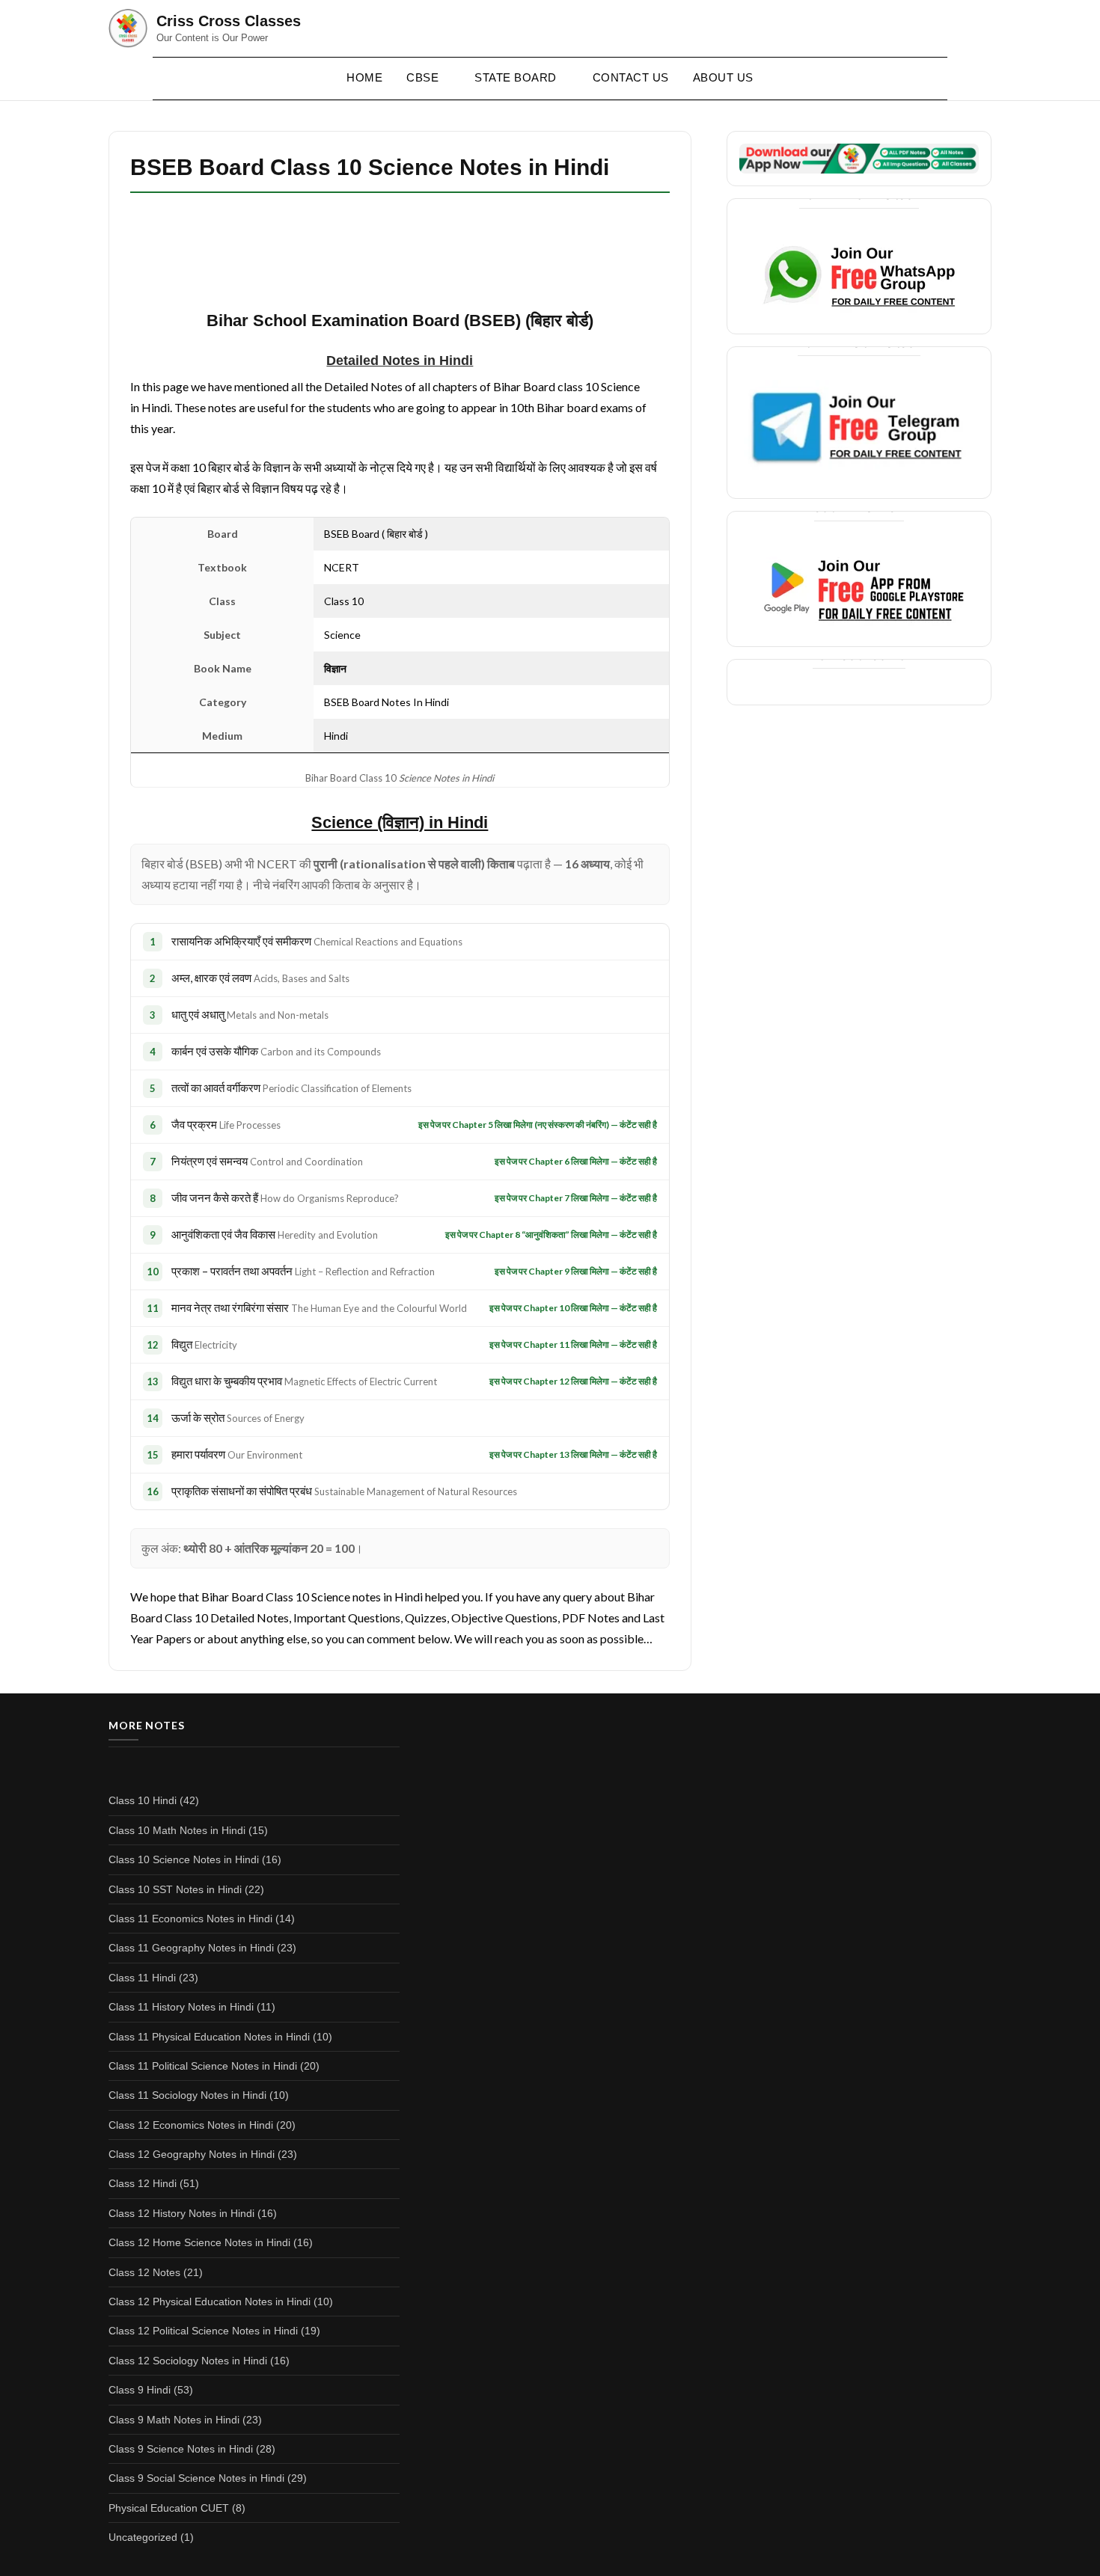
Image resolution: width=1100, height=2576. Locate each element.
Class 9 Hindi (140, 2390)
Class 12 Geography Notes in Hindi (192, 2154)
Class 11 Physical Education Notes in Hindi (209, 2037)
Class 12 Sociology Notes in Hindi (188, 2361)
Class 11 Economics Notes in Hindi (190, 1919)
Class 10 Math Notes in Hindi (177, 1830)
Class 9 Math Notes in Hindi (174, 2420)
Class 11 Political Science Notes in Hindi (203, 2066)
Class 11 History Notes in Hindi (181, 2007)
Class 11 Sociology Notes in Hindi (187, 2095)
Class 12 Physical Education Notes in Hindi (210, 2301)
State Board (516, 77)
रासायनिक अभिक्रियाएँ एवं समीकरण (317, 941)
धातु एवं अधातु (250, 1014)
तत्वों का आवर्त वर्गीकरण (291, 1088)
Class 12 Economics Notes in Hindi (191, 2125)
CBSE (422, 77)
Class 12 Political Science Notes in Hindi (203, 2331)
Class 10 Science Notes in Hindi (184, 1859)
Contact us (631, 77)
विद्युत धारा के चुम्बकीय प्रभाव (304, 1381)
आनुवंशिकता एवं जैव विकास (275, 1234)
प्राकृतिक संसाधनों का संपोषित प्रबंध (344, 1491)
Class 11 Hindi (142, 1978)
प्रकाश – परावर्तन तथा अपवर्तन (303, 1271)
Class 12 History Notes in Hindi (181, 2213)
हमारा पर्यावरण (237, 1454)
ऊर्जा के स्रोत (238, 1417)
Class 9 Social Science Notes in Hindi (196, 2478)
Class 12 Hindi (143, 2183)
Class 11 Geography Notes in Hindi (191, 1948)
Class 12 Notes (144, 2272)
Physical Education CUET (169, 2508)
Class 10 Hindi (143, 1800)
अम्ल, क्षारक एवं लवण (260, 978)
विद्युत (204, 1344)
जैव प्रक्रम (226, 1124)
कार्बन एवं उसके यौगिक (276, 1051)
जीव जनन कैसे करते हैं (285, 1197)
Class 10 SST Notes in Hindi (175, 1889)
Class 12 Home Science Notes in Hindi (199, 2242)
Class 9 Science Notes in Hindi (181, 2449)
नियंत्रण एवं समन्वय (267, 1161)
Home (364, 77)
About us (723, 77)
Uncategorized (143, 2537)
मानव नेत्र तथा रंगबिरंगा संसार (319, 1307)
